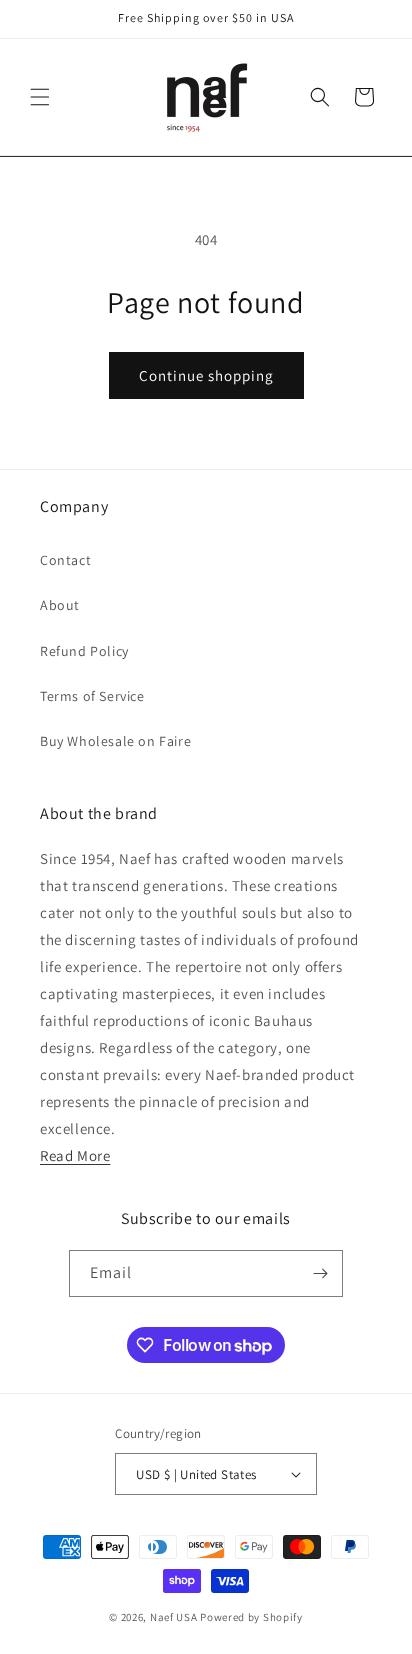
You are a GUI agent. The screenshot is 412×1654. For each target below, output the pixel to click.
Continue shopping (206, 375)
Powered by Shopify (251, 1617)
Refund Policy (84, 651)
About (60, 605)
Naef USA (174, 1617)
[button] (40, 97)
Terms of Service (92, 696)
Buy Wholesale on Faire (115, 741)
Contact (65, 560)
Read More (75, 1155)
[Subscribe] (320, 1273)
